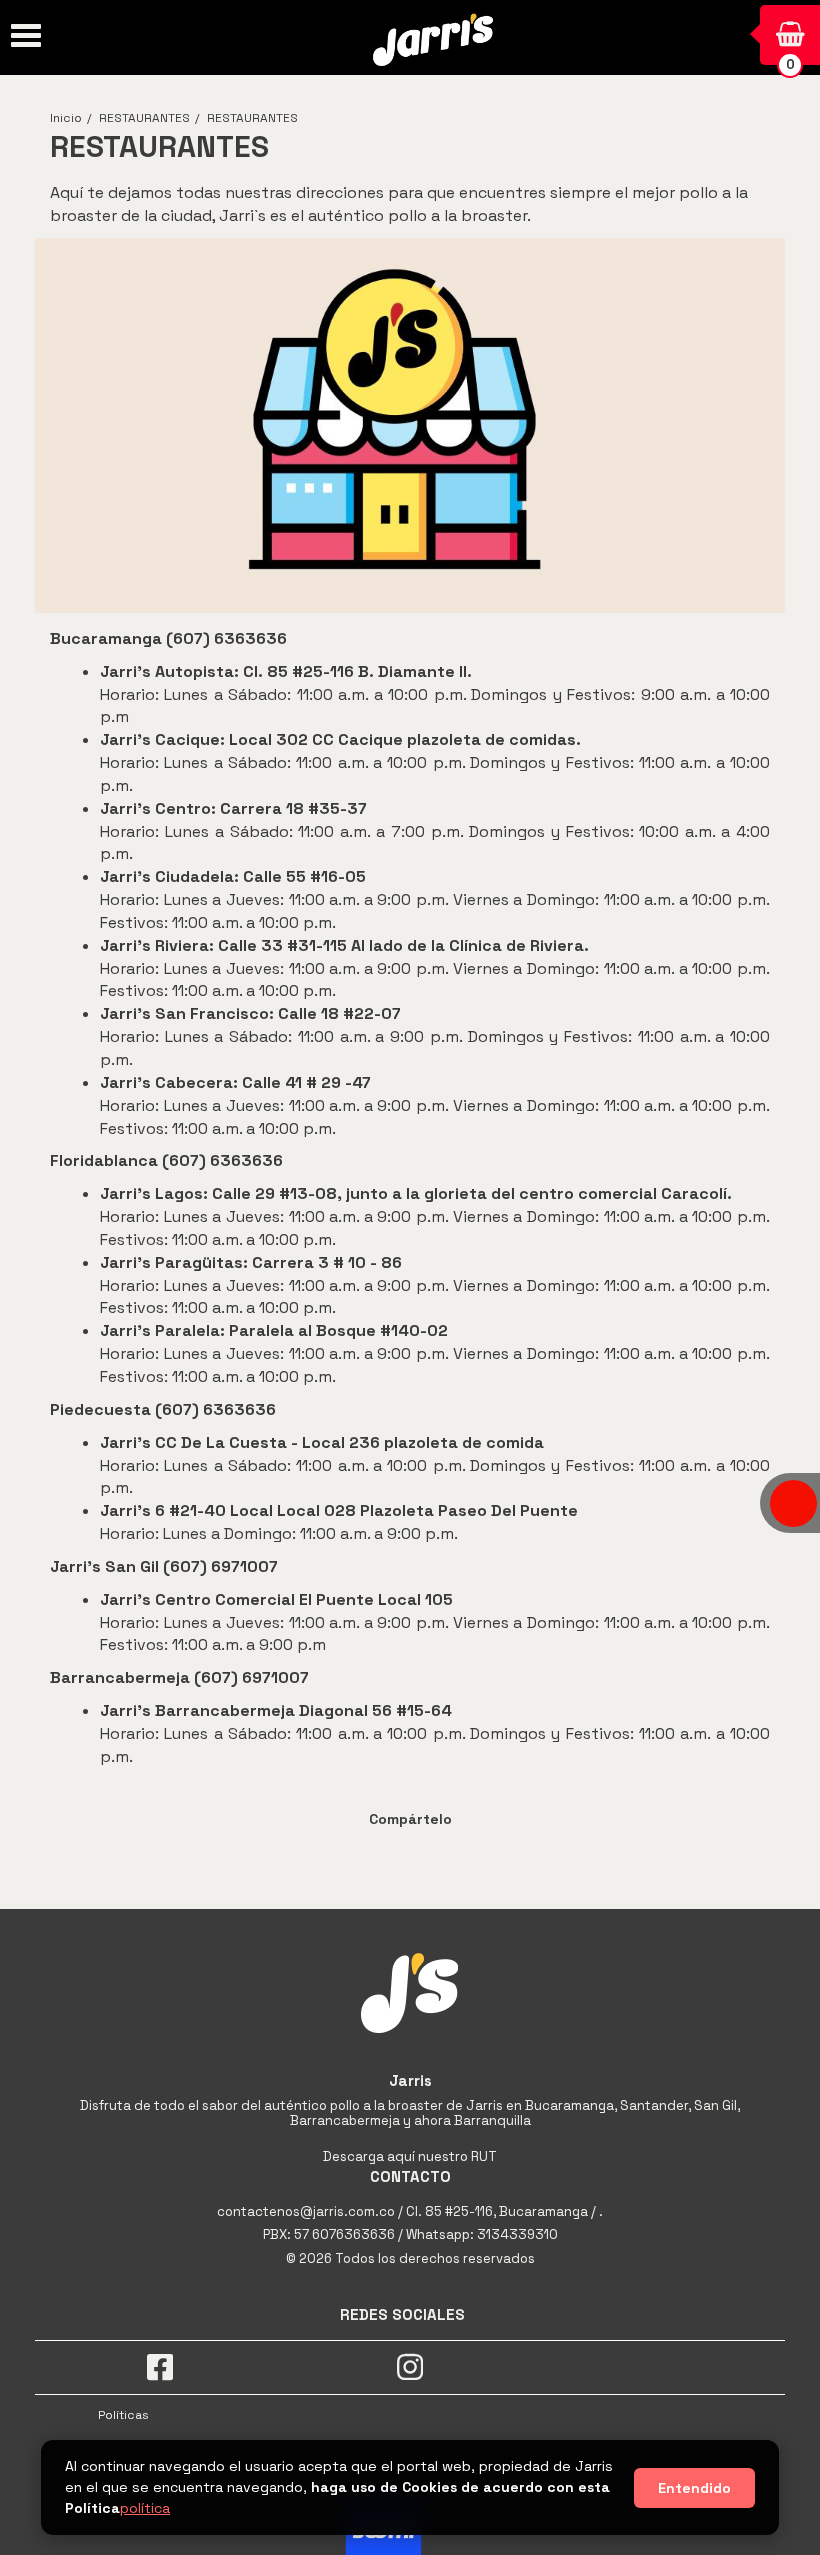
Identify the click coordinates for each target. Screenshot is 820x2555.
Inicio (66, 118)
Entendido (694, 2488)
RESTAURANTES (144, 118)
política (145, 2508)
